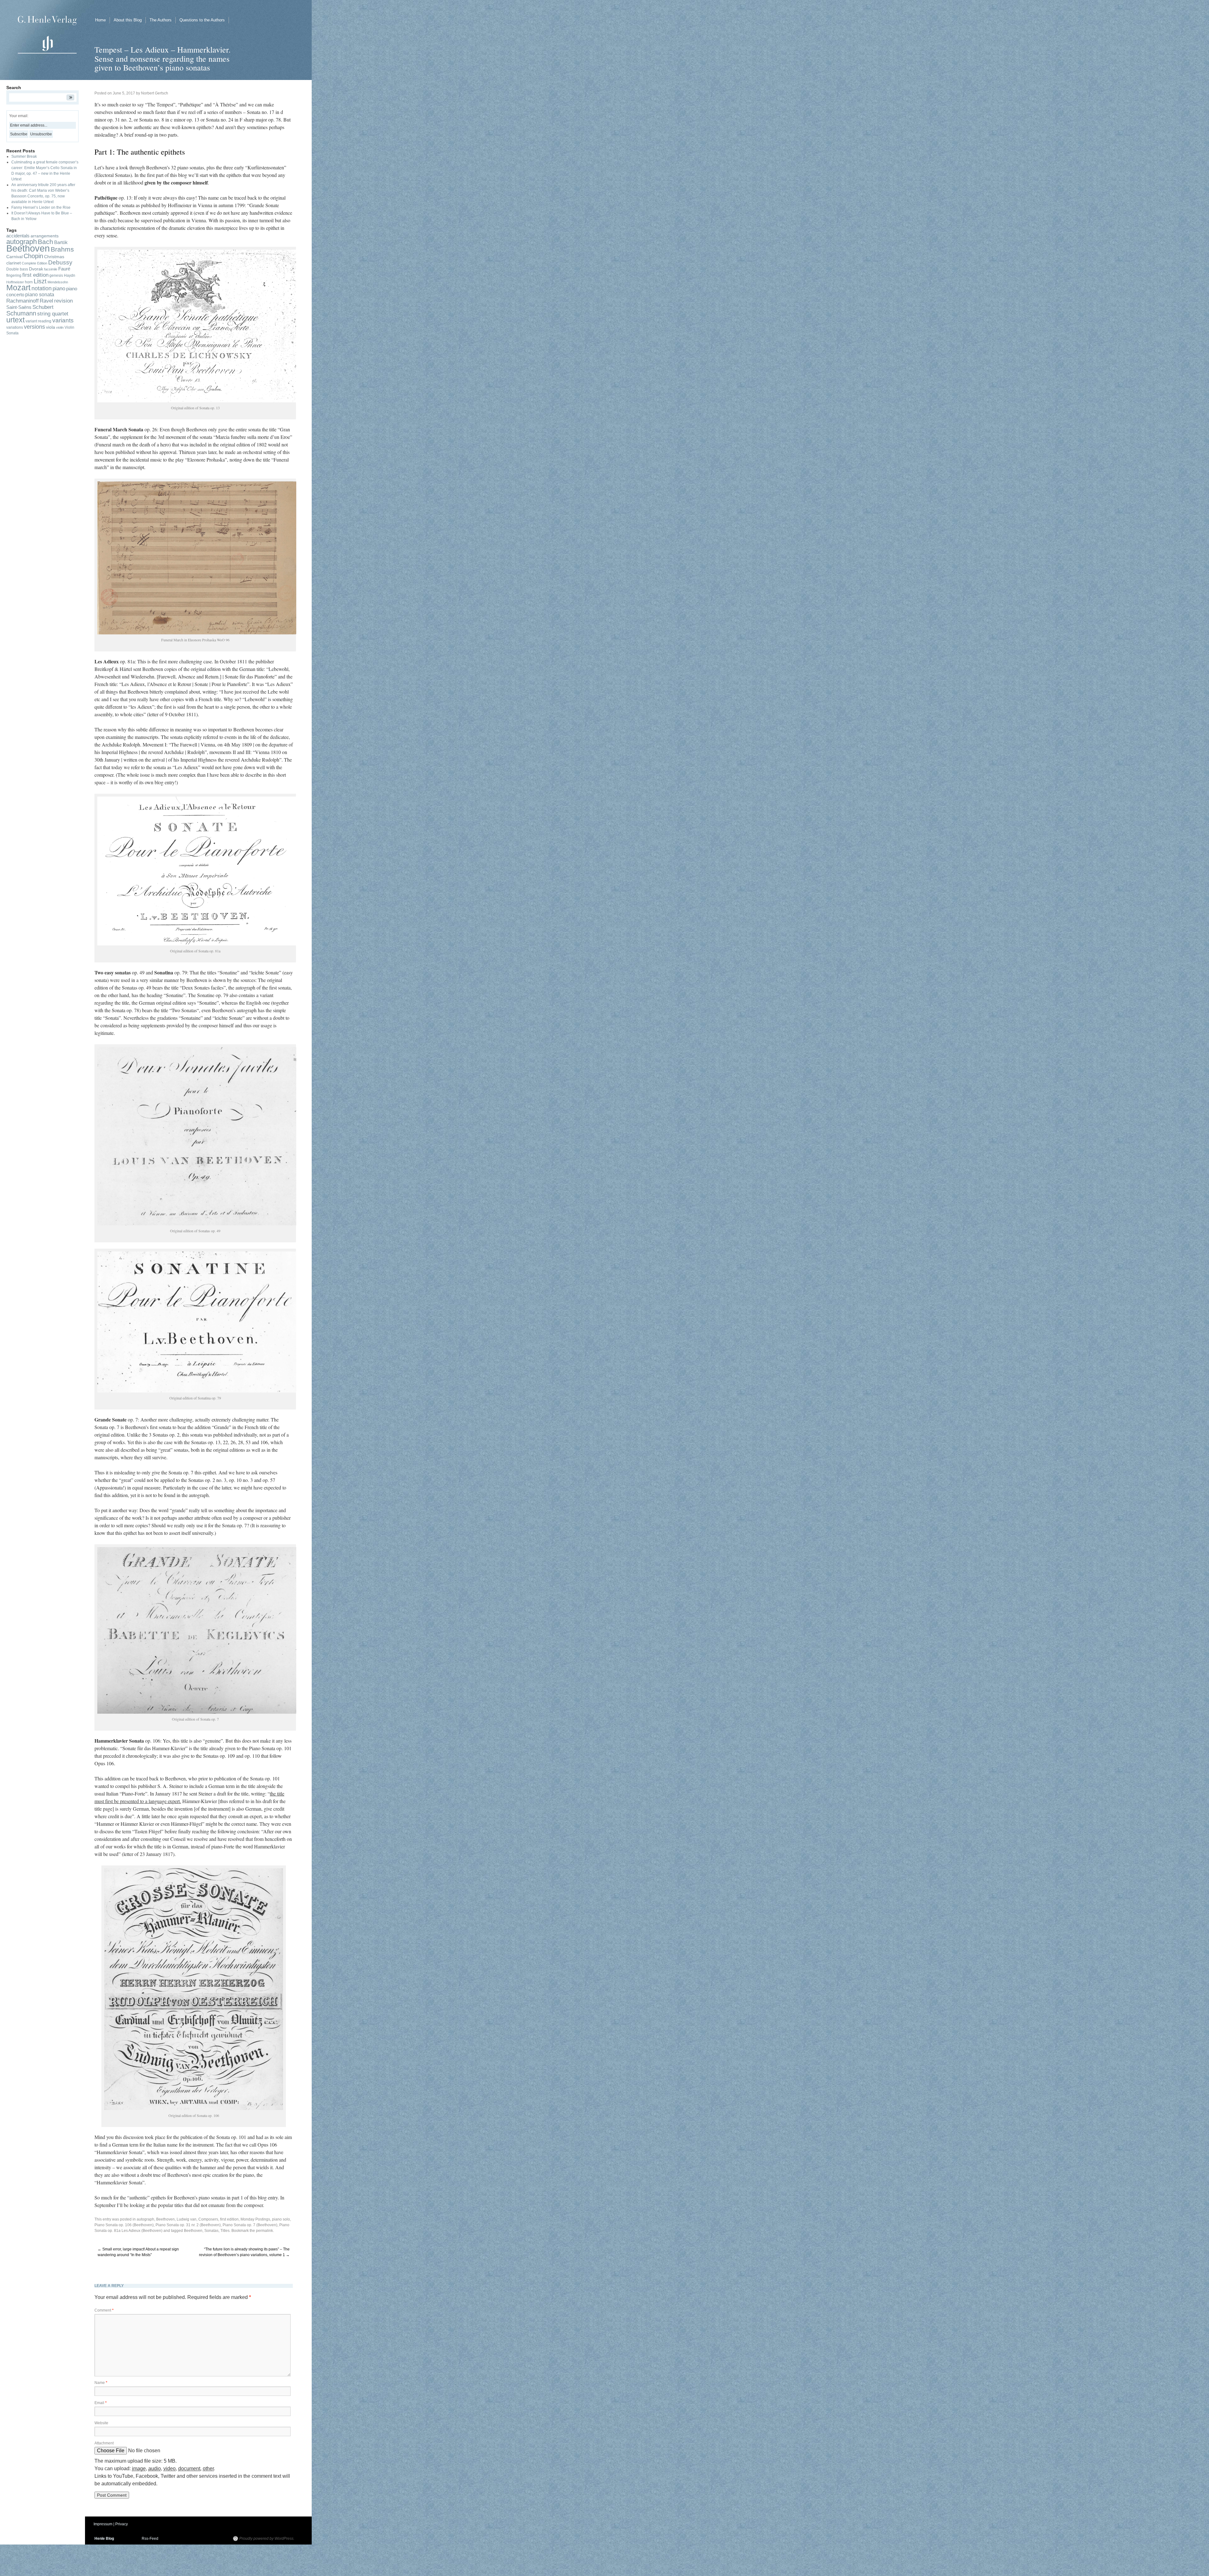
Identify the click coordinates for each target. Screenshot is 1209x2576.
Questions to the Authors (202, 20)
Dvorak (36, 269)
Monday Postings (255, 2219)
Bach (45, 242)
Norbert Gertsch (155, 93)
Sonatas (211, 2231)
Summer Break (24, 156)
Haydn (70, 275)
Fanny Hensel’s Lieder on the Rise (41, 207)
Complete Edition (34, 263)
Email (101, 2403)
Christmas (54, 257)
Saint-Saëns (19, 307)
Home (100, 20)
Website (101, 2423)
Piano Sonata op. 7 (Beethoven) (250, 2225)
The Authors (161, 20)
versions (34, 327)
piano (59, 289)
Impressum (103, 2524)
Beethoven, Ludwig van (176, 2219)
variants (63, 320)
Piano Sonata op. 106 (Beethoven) (124, 2225)
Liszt (40, 281)
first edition (229, 2219)
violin (60, 327)
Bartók (61, 242)
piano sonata (40, 295)
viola (51, 327)
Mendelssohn (58, 282)
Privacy (122, 2524)
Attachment (104, 2443)
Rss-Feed (150, 2539)
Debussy (60, 262)
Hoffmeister (15, 282)
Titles (225, 2231)
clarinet (14, 263)
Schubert (43, 307)
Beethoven (193, 2231)
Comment (104, 2310)
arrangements (45, 236)
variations (15, 327)
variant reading (38, 321)
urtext (15, 320)
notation (42, 288)
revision (63, 301)
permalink (264, 2231)
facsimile (51, 269)
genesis (56, 275)
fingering (14, 275)
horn (29, 282)
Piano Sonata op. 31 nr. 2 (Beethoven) (188, 2225)
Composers (208, 2219)
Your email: (19, 116)
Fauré (64, 269)
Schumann (21, 313)
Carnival (14, 257)
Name (101, 2383)
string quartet (53, 314)
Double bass (17, 269)
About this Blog (128, 20)
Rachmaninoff (23, 301)
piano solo (281, 2219)
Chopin (33, 256)
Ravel (46, 301)
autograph (145, 2219)
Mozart (18, 288)
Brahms (62, 249)
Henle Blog (104, 2539)
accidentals (18, 236)
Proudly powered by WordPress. (267, 2539)
